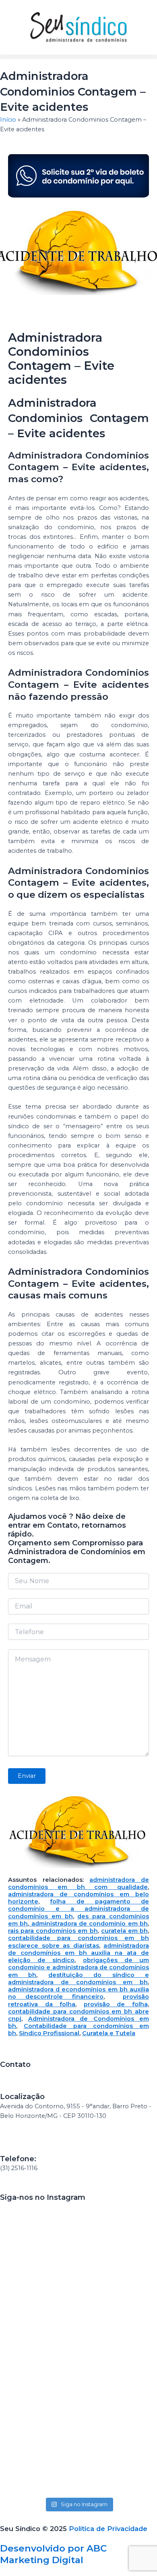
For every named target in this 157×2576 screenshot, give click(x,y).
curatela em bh (124, 1931)
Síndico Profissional (49, 2033)
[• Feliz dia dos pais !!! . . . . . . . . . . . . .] (119, 2419)
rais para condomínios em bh (53, 1931)
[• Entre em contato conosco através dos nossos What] (38, 2448)
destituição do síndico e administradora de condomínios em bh (78, 1979)
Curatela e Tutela (109, 2033)
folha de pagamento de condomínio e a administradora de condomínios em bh (78, 1909)
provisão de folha (116, 2004)
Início (8, 120)
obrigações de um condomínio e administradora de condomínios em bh (78, 1967)
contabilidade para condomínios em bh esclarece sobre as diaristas (78, 1942)
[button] (78, 57)
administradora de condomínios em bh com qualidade (78, 1883)
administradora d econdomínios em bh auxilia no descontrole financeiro (78, 1993)
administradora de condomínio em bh (88, 1924)
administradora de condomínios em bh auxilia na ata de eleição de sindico (78, 1953)
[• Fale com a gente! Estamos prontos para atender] (38, 2303)
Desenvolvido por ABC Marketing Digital (53, 2554)
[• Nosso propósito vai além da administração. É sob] (119, 2298)
